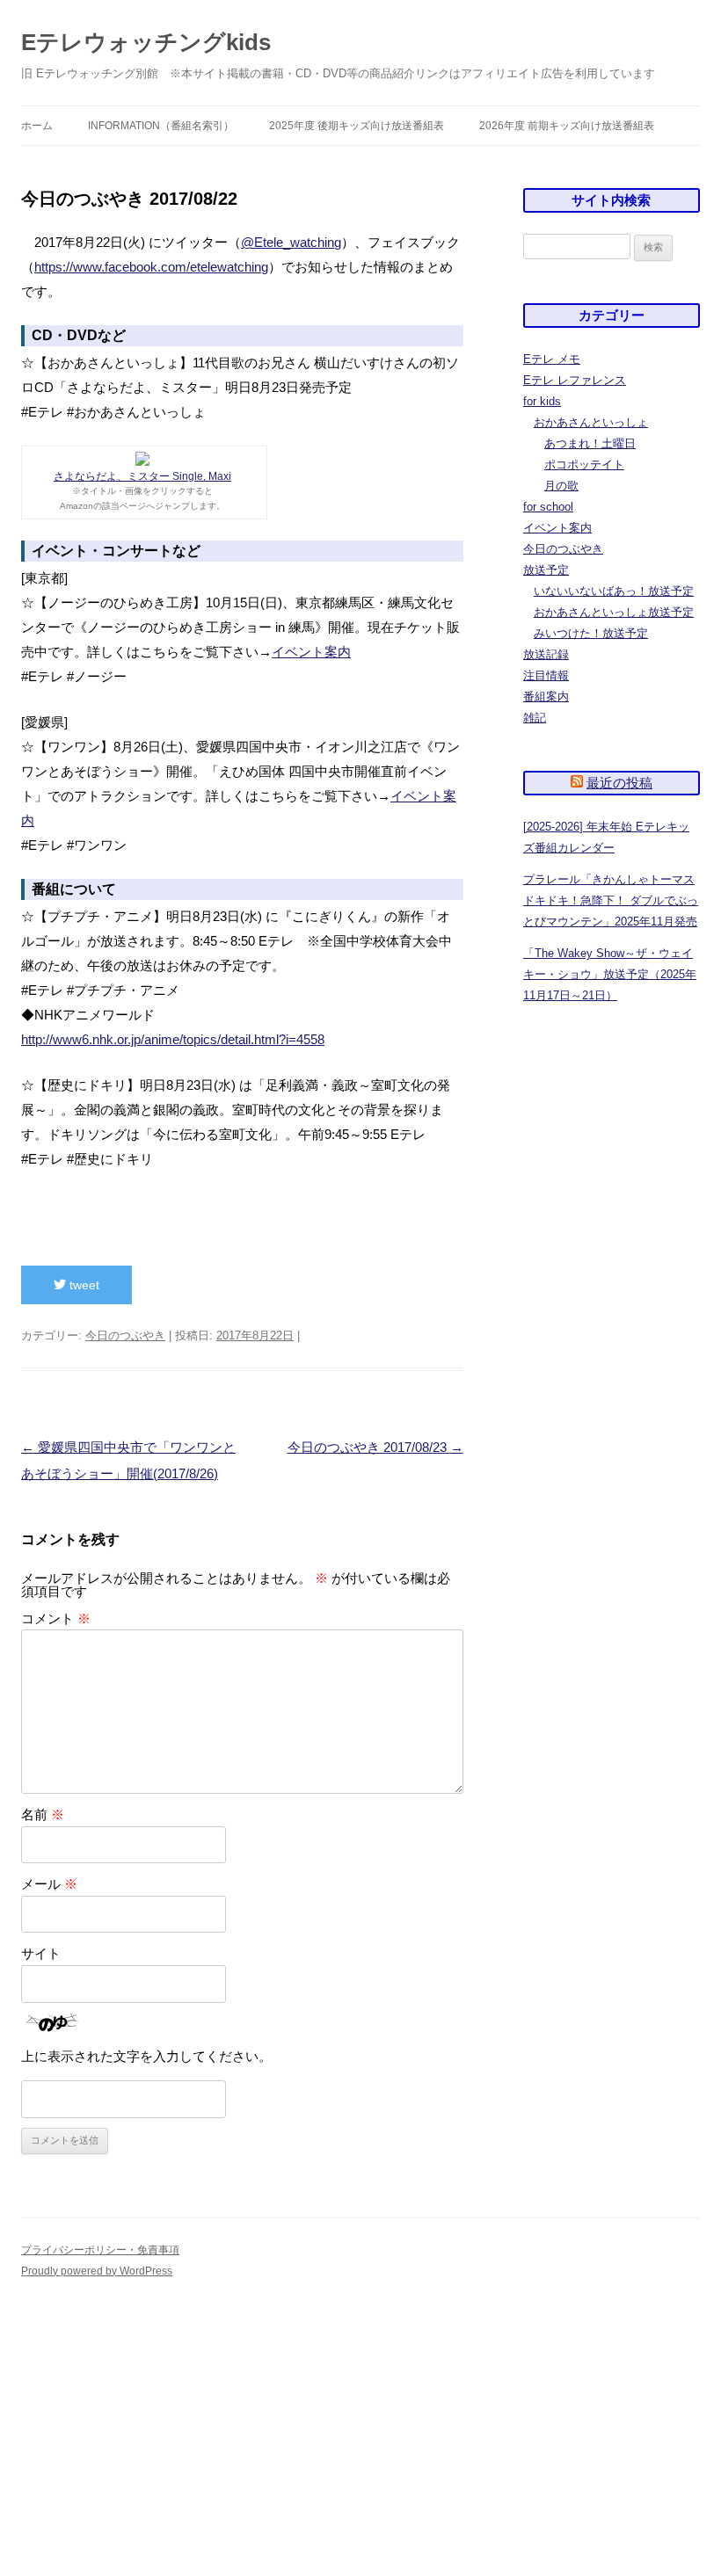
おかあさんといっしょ (591, 422)
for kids (542, 401)
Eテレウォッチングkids (146, 42)
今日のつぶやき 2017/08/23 (375, 1447)
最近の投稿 (619, 783)
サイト (41, 1953)
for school (548, 507)
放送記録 (546, 654)
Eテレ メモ (552, 359)
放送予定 (546, 570)
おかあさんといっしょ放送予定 (614, 612)
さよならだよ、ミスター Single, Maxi (142, 476)
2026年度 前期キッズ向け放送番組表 (567, 126)
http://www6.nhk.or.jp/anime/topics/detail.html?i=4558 (173, 1039)
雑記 (535, 718)
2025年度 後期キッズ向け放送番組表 (357, 126)
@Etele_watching (291, 242)
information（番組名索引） (161, 126)
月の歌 (561, 486)
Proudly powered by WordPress (97, 2271)
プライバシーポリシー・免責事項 (100, 2250)
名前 (43, 1814)
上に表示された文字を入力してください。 (146, 2056)
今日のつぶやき (125, 1335)
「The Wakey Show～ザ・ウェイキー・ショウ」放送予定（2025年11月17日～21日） (610, 974)
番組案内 (546, 697)
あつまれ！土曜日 (590, 443)
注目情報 (546, 675)
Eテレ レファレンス (575, 380)
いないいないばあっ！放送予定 (614, 591)
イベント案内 (311, 652)
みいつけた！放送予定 (591, 633)
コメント (56, 1618)
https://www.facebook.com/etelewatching (151, 267)
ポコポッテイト (584, 464)
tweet (83, 1285)
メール (49, 1884)
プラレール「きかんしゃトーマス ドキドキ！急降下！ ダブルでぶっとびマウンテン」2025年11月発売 (611, 900)
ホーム (37, 126)
